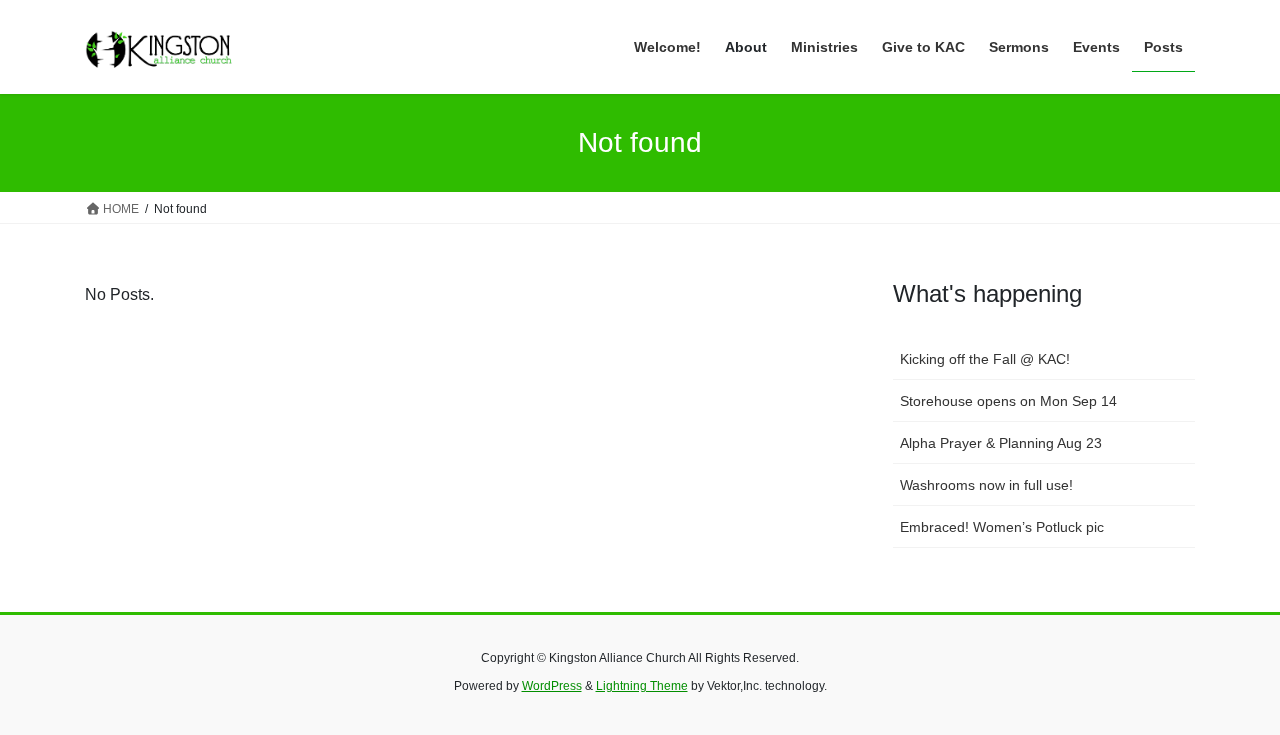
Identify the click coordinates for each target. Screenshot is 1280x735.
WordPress (552, 686)
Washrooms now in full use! (986, 485)
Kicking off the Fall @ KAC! (985, 359)
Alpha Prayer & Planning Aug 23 (1001, 443)
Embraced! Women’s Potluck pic (1002, 527)
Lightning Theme (642, 686)
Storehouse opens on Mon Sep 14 (1008, 401)
